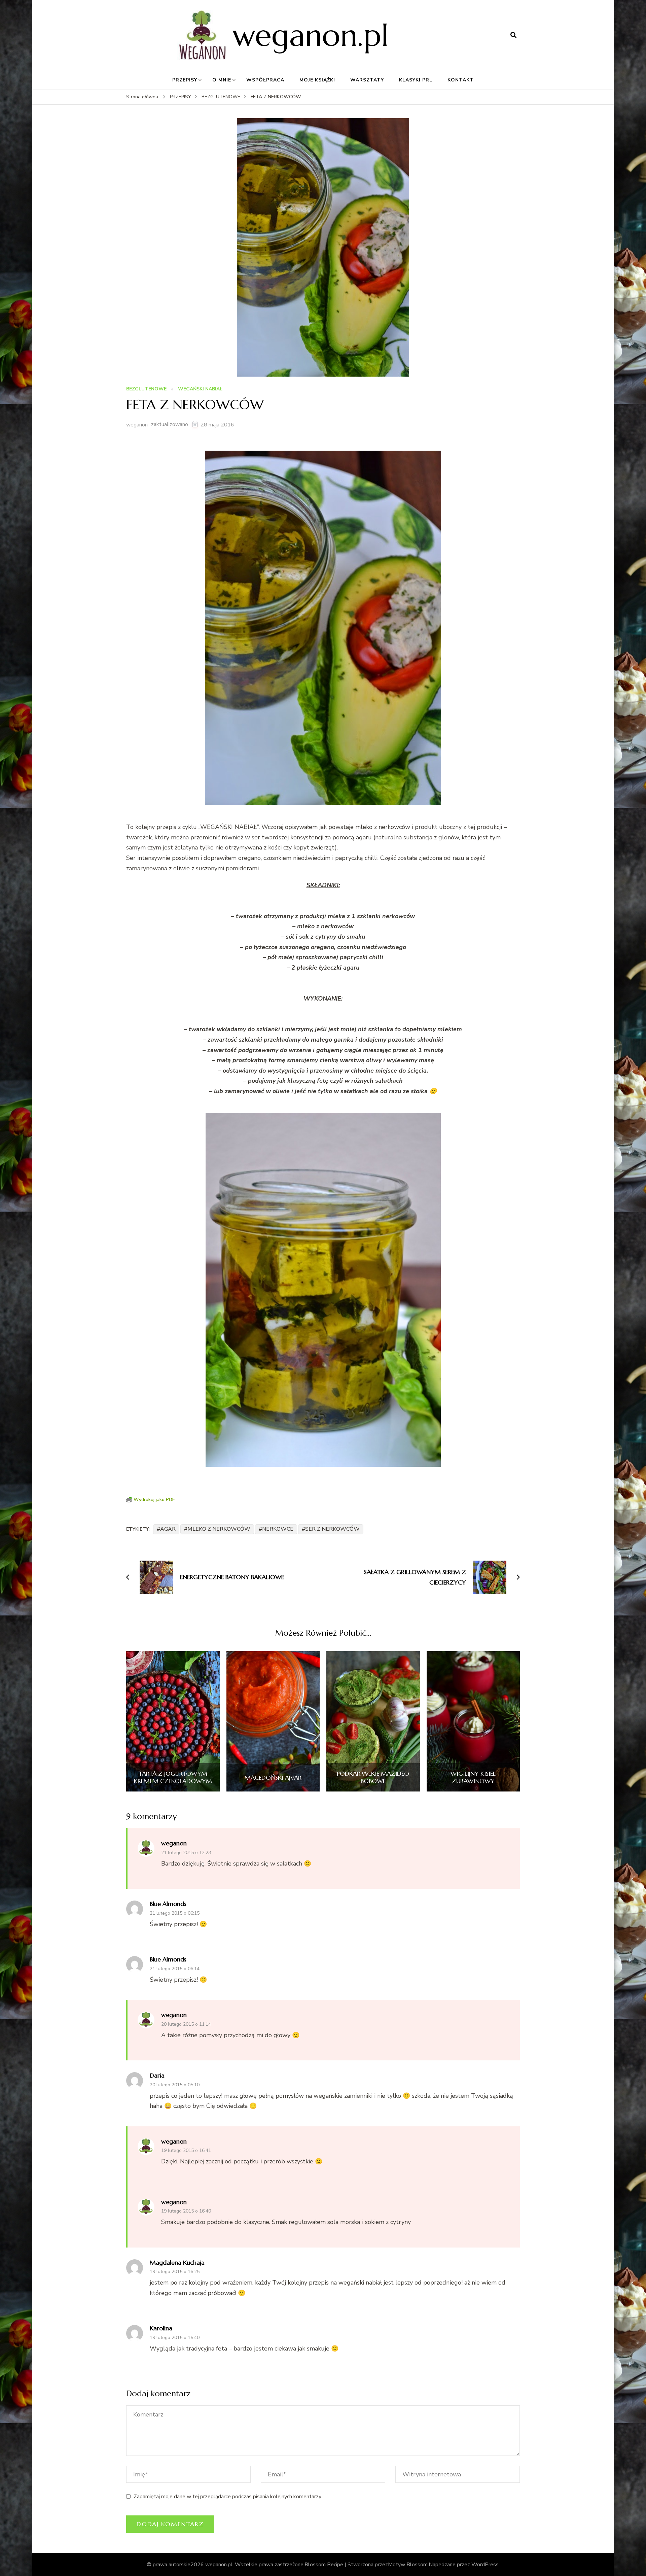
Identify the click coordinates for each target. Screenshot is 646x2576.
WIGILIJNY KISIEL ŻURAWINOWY (473, 1777)
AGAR (168, 1529)
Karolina (161, 2328)
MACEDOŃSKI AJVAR (273, 1778)
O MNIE (222, 80)
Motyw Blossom (408, 2565)
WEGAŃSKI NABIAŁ (200, 389)
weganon (137, 425)
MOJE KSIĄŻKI (317, 80)
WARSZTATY (367, 80)
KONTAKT (461, 80)
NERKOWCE (278, 1529)
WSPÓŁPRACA (265, 80)
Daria (157, 2075)
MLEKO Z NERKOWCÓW (219, 1529)
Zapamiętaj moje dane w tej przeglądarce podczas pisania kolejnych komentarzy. (228, 2497)
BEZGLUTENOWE (146, 389)
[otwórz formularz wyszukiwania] (513, 35)
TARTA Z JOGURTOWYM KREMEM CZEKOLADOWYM (173, 1777)
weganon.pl (311, 35)
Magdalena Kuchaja (177, 2262)
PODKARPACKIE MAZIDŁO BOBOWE (373, 1777)
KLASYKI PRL (416, 80)
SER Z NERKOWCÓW (332, 1529)
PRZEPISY (185, 80)
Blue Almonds (168, 1904)
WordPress (485, 2565)
